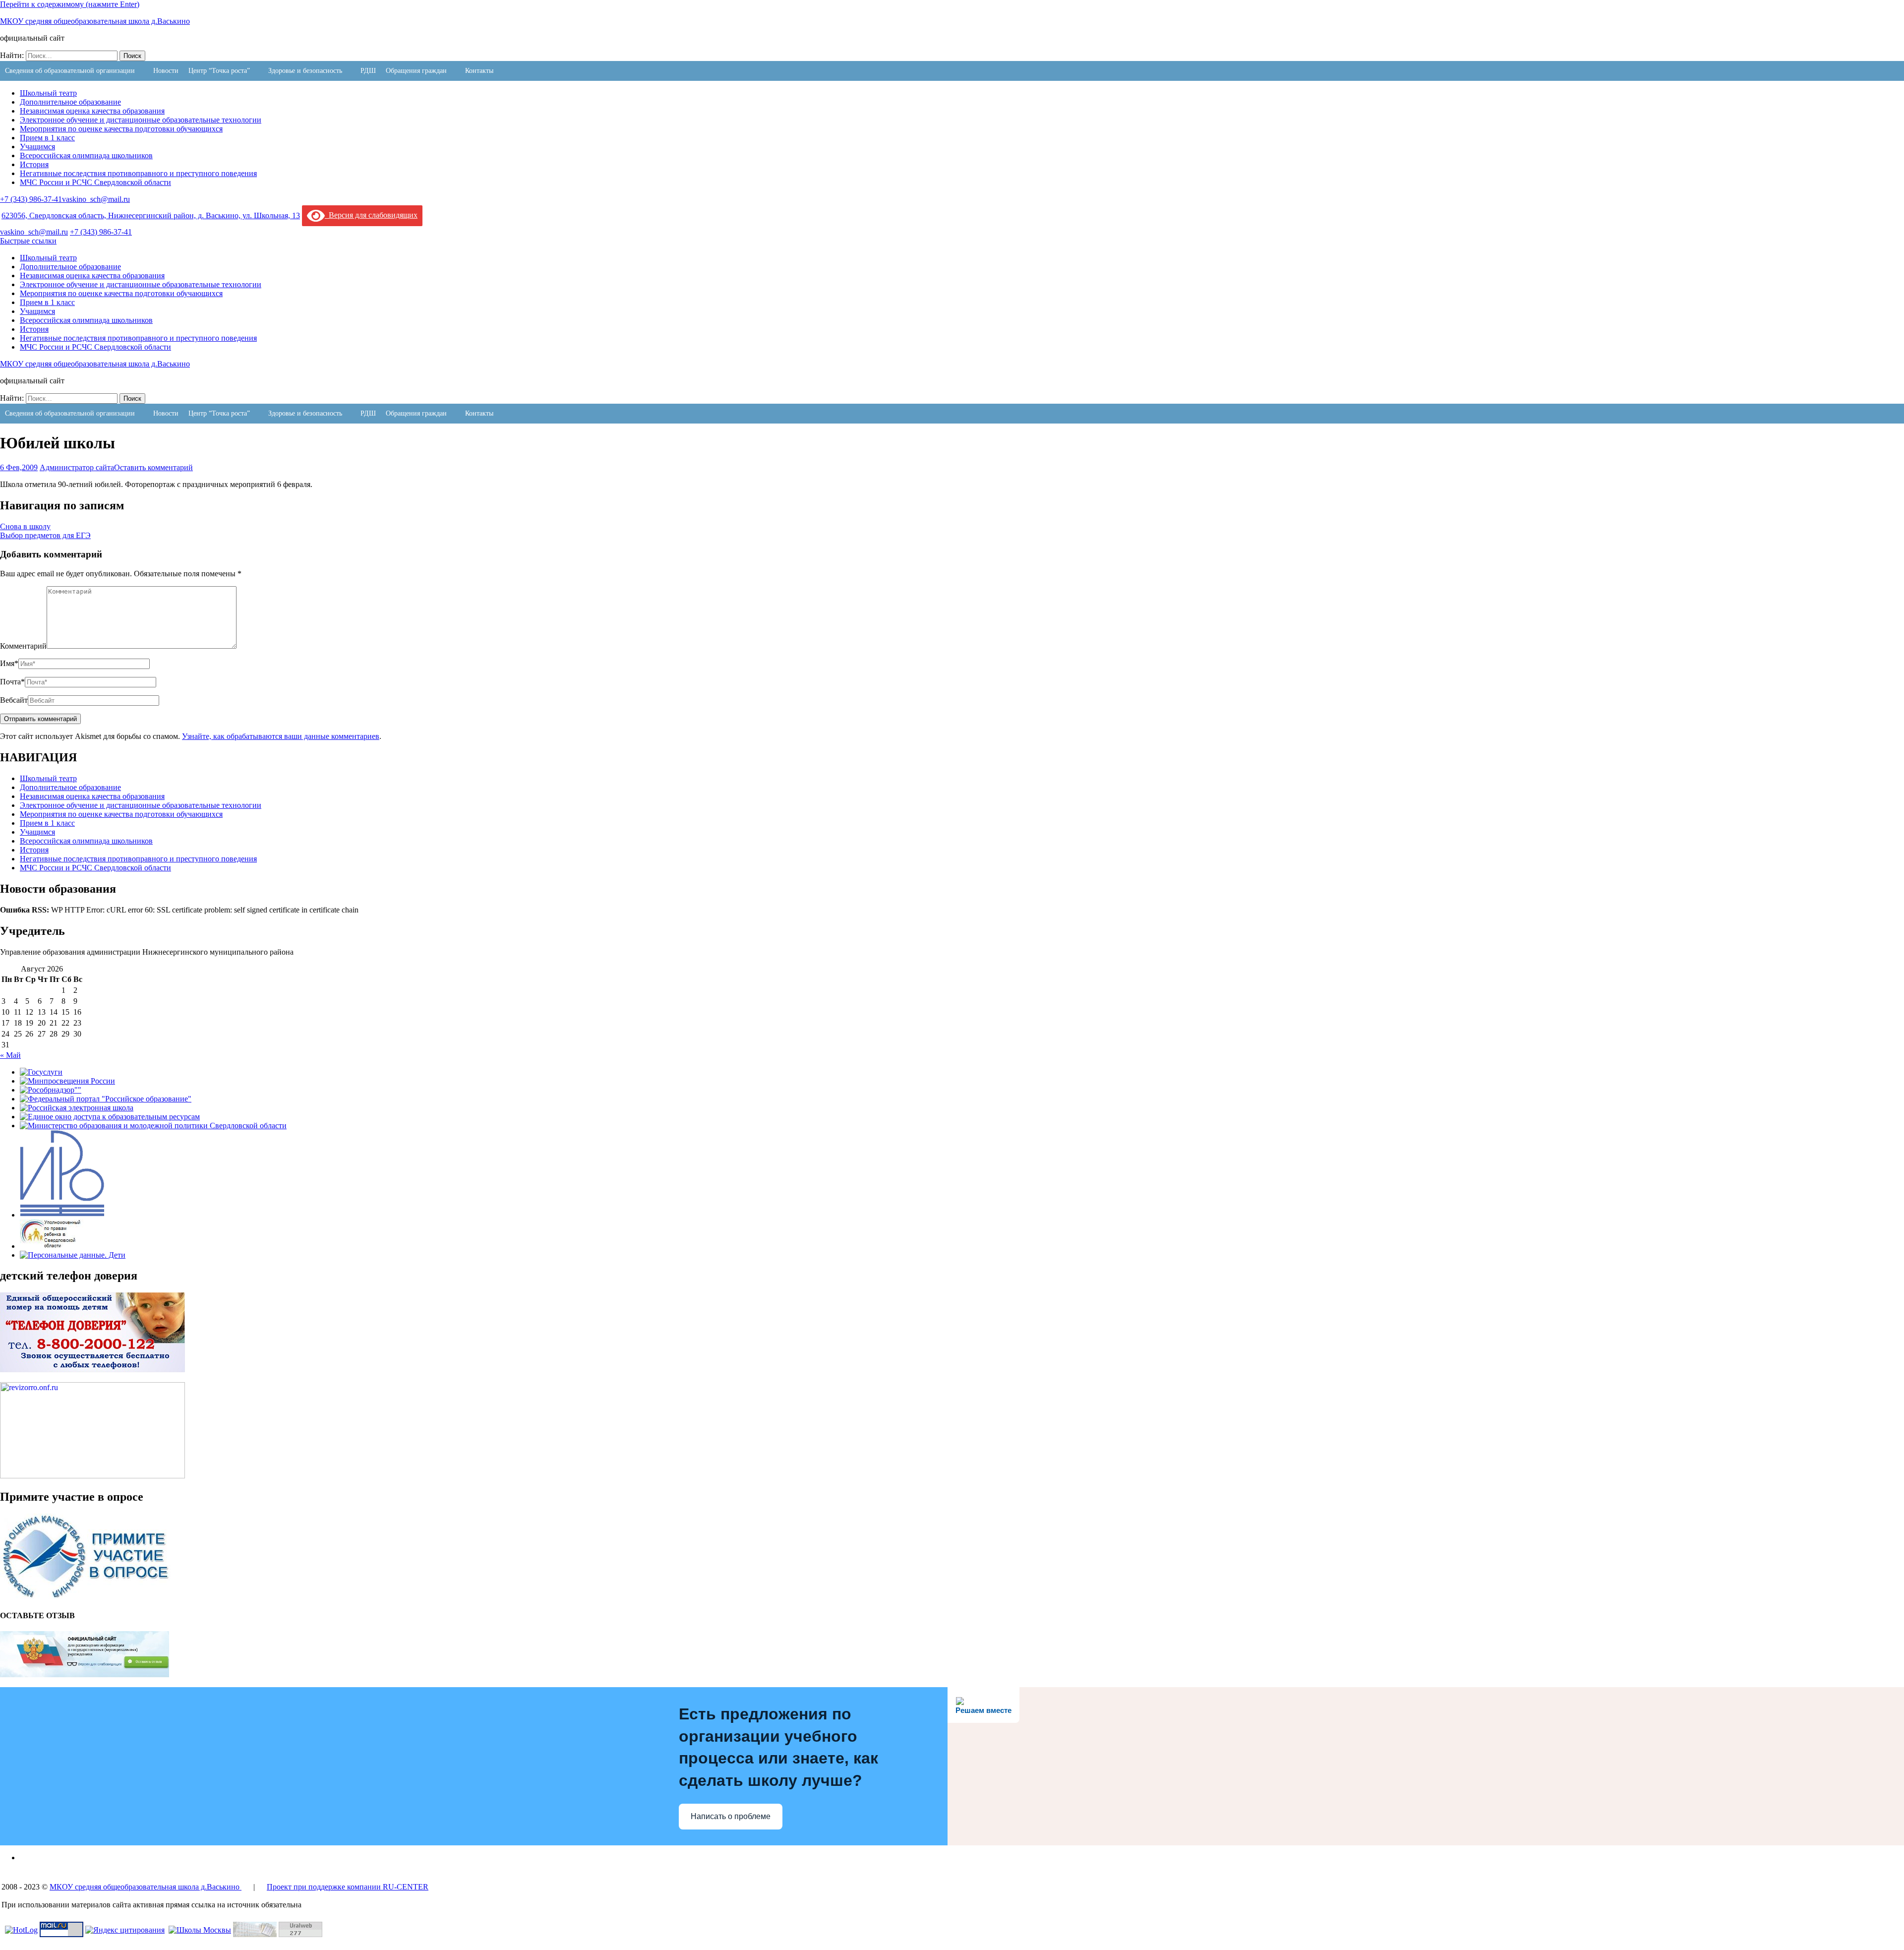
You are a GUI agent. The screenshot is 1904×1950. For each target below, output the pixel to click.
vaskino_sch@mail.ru (96, 199)
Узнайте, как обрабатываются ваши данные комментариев (281, 736)
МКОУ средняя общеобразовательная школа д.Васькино (95, 21)
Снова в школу (25, 526)
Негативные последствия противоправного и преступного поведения (138, 173)
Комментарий (23, 646)
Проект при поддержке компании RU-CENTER (348, 1887)
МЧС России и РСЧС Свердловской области (95, 182)
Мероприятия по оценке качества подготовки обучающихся (121, 129)
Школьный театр (48, 93)
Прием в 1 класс (47, 138)
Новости (166, 71)
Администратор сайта (77, 467)
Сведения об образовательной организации (70, 71)
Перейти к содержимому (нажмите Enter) (70, 4)
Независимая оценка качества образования (92, 111)
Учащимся (37, 147)
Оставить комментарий (153, 467)
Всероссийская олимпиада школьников (86, 155)
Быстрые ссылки (28, 241)
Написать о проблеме (731, 1816)
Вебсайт (14, 700)
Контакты (479, 71)
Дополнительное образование (70, 102)
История (34, 164)
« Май (10, 1055)
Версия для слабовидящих (371, 215)
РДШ (368, 71)
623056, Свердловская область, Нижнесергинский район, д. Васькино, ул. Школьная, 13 (151, 215)
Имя (9, 663)
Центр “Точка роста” (219, 71)
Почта (12, 682)
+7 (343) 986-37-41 (31, 199)
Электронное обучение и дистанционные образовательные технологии (141, 120)
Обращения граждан (416, 71)
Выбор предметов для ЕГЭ (45, 535)
